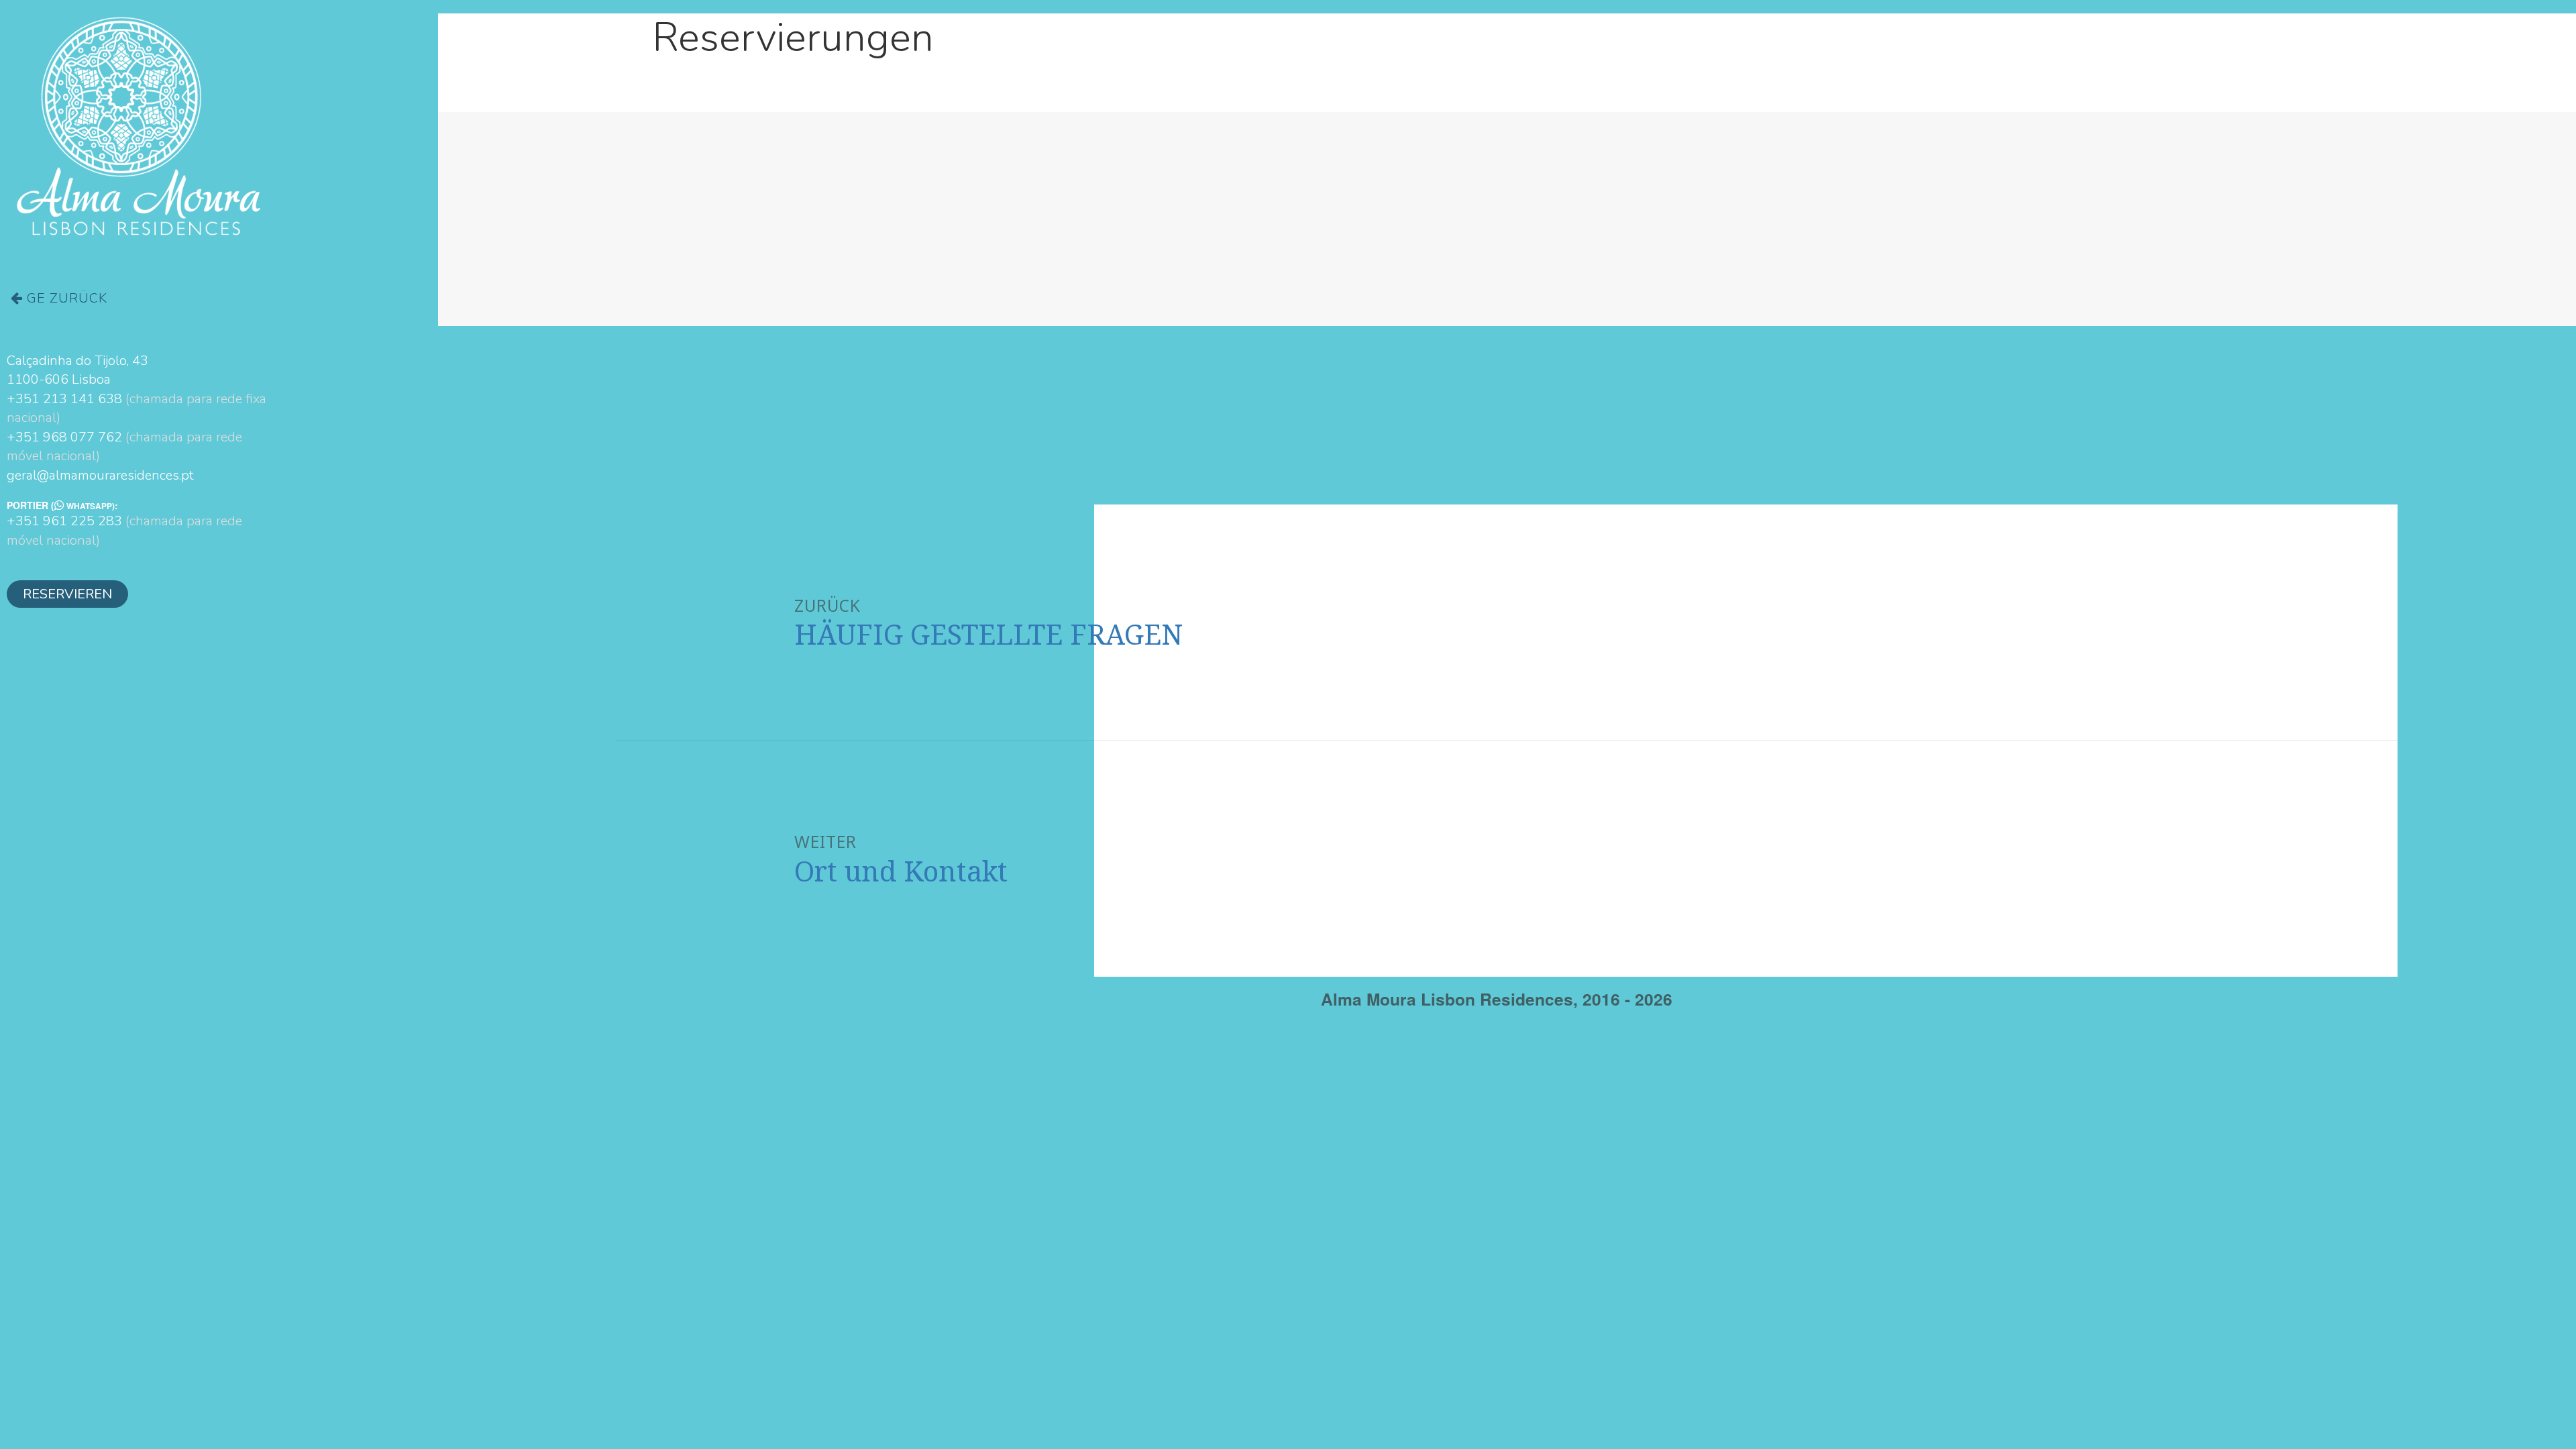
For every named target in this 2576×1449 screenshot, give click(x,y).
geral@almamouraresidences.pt (100, 475)
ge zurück (65, 298)
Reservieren (67, 594)
